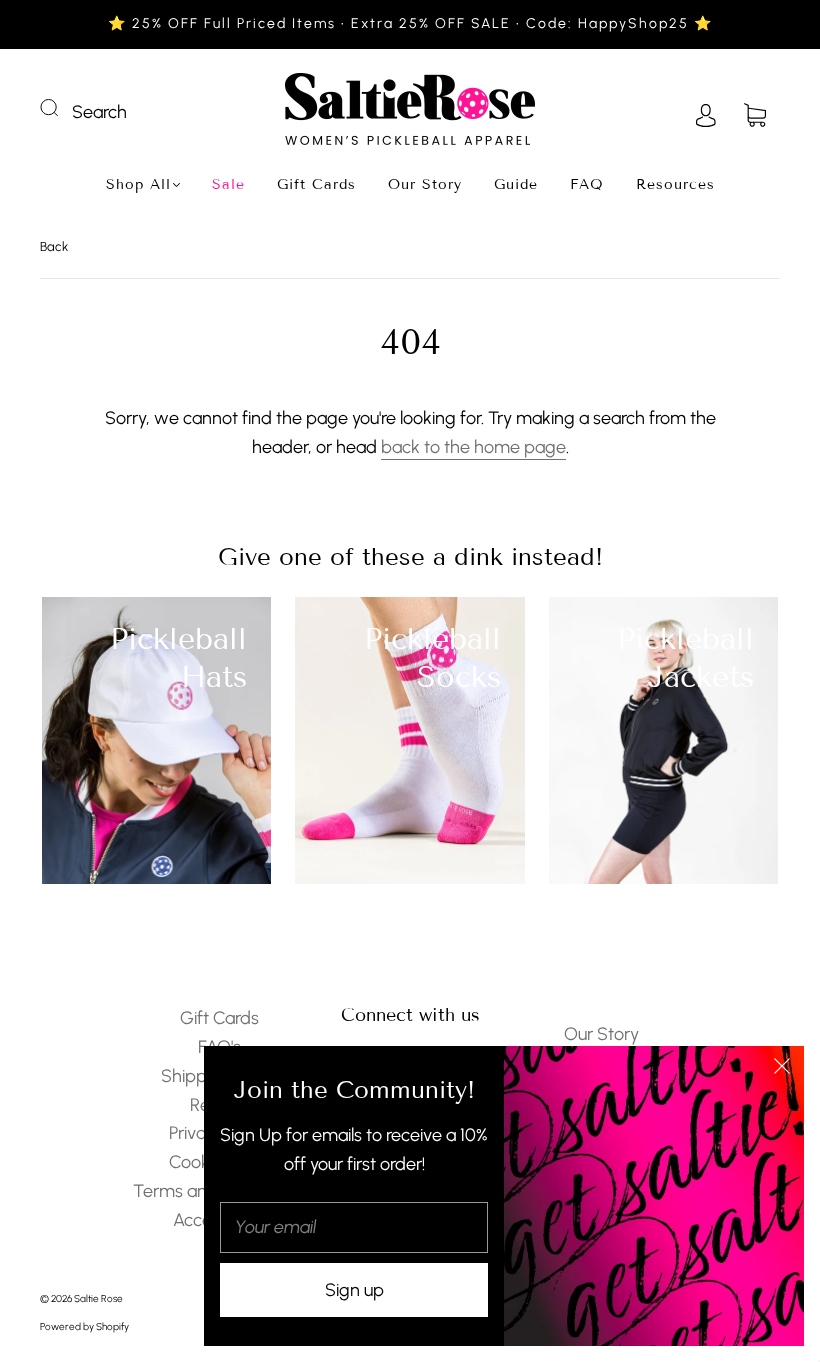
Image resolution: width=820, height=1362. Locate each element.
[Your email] (354, 1227)
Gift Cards (316, 184)
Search (99, 112)
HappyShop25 (636, 23)
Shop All (138, 184)
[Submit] (62, 108)
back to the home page (473, 447)
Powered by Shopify (84, 1326)
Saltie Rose (98, 1298)
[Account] (706, 112)
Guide (516, 184)
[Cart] (755, 112)
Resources (675, 184)
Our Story (425, 184)
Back (54, 246)
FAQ (587, 184)
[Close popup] (782, 1068)
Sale (228, 184)
